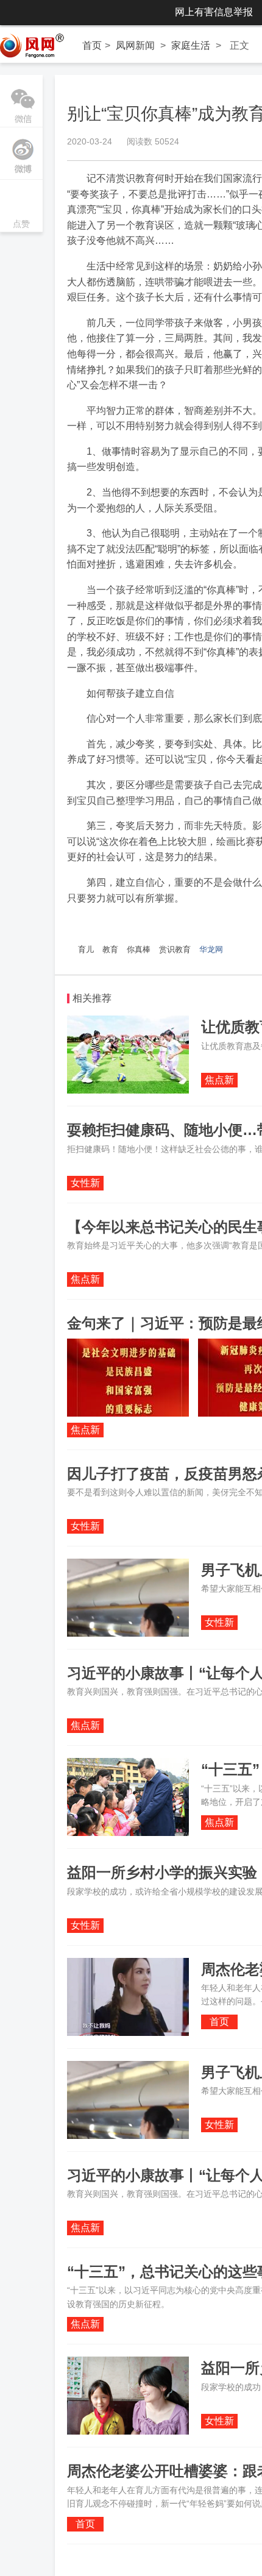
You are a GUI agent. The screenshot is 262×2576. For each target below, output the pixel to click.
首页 (92, 45)
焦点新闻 (219, 1081)
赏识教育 (175, 949)
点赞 (21, 207)
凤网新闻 (135, 45)
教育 (110, 949)
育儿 (86, 949)
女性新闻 (85, 1184)
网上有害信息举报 (214, 12)
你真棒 (139, 949)
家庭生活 (191, 45)
